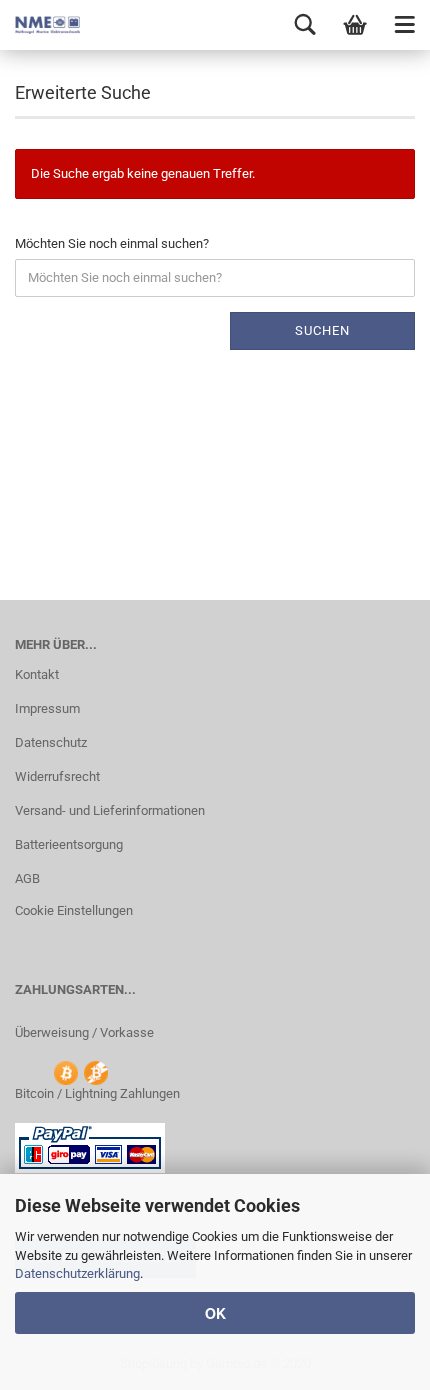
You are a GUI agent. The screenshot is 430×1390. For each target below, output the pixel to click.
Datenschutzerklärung (77, 1273)
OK (215, 1313)
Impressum (47, 708)
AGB (27, 878)
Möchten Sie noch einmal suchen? (112, 243)
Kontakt (37, 674)
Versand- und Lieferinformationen (110, 810)
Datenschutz (51, 742)
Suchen (322, 330)
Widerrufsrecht (57, 776)
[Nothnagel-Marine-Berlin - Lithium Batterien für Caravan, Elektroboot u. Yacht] (40, 25)
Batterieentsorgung (69, 844)
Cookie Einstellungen (74, 910)
